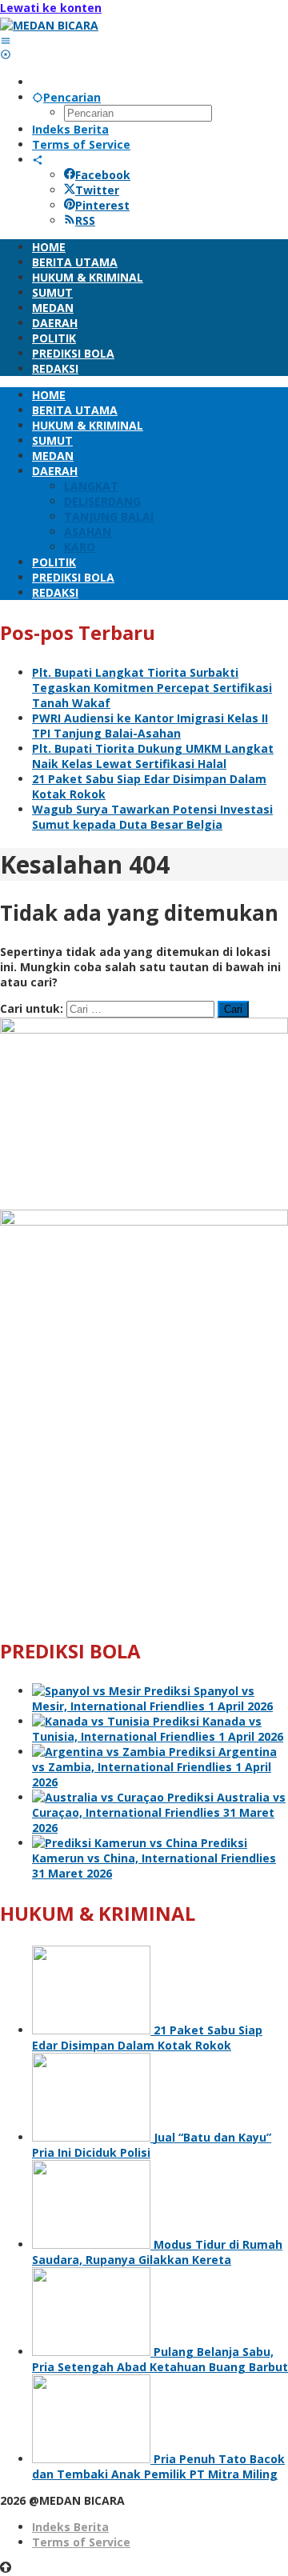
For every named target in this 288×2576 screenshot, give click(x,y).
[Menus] (6, 40)
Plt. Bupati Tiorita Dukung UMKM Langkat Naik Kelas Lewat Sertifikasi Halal (153, 756)
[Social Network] (38, 160)
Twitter (97, 190)
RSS (85, 220)
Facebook (103, 175)
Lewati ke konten (51, 8)
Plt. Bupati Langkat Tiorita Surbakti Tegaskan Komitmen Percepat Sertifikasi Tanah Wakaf (152, 688)
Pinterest (102, 205)
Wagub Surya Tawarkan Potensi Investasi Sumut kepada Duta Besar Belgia (152, 817)
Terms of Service (81, 2542)
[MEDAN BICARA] (49, 25)
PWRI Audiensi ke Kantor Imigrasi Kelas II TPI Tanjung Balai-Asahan (150, 726)
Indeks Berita (70, 2527)
